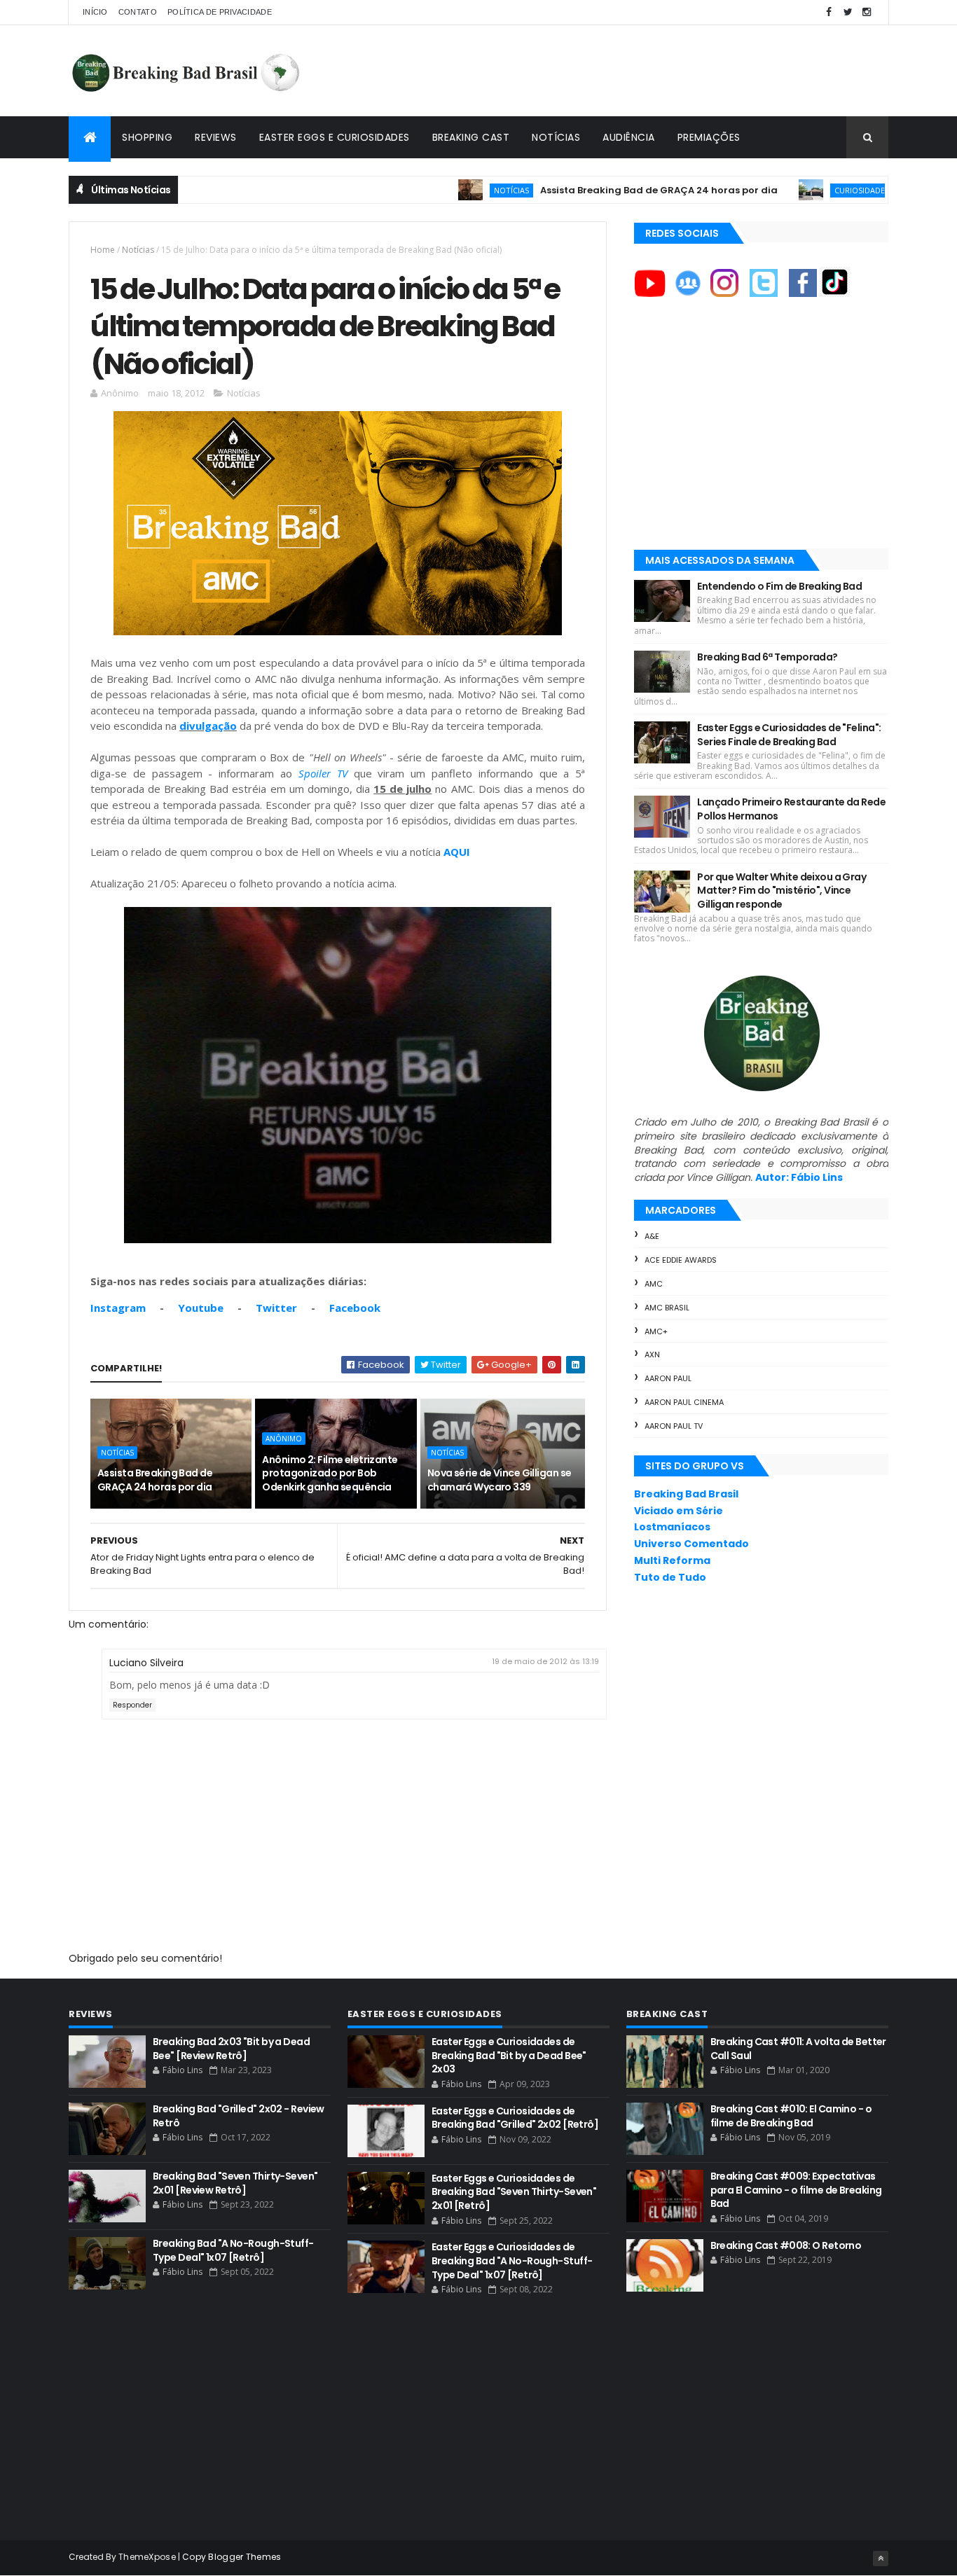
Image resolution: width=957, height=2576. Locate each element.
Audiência (629, 137)
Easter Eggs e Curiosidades (335, 137)
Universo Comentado (691, 1544)
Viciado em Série (679, 1511)
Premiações (709, 137)
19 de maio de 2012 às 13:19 (545, 1661)
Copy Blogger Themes (232, 2557)
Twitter (276, 1308)
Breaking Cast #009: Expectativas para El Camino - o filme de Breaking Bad (796, 2190)
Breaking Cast (471, 137)
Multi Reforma (672, 1560)
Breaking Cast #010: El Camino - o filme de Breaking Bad (791, 2116)
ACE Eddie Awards (681, 1260)
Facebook (355, 1308)
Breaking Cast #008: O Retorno (786, 2245)
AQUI (457, 852)
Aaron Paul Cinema (684, 1402)
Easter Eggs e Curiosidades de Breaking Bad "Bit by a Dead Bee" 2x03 (509, 2055)
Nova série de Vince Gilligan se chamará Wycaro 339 (500, 1480)
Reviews (216, 137)
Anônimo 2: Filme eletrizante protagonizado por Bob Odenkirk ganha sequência (330, 1473)
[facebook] (829, 12)
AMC (654, 1284)
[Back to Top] (881, 2558)
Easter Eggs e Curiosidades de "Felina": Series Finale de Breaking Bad (789, 735)
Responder (132, 1705)
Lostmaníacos (672, 1527)
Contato (138, 12)
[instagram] (867, 12)
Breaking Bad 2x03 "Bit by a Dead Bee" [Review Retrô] (231, 2049)
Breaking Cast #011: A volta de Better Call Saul (798, 2049)
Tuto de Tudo (670, 1577)
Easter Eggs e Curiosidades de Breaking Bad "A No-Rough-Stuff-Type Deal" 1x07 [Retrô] (512, 2260)
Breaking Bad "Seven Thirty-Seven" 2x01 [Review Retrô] (235, 2183)
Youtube (201, 1308)
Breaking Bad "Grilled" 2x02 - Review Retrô (239, 2116)
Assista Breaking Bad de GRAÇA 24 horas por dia (594, 190)
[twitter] (848, 12)
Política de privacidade (220, 12)
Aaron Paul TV (674, 1426)
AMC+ (656, 1331)
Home (103, 250)
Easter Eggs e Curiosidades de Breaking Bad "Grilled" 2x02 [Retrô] (515, 2118)
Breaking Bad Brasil (686, 1494)
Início (95, 12)
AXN (652, 1355)
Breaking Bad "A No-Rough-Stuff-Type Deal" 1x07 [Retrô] (233, 2250)
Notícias (556, 137)
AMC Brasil (667, 1308)
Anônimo (284, 1439)
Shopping (147, 137)
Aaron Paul (668, 1378)
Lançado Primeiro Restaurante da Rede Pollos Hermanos (791, 809)
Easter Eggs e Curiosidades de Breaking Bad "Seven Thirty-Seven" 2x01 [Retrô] (514, 2192)
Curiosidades (797, 190)
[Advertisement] (633, 71)
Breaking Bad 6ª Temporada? (767, 657)
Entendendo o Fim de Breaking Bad (779, 586)
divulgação (208, 726)
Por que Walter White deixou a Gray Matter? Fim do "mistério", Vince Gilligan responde (782, 891)
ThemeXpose (147, 2557)
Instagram (118, 1308)
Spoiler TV (323, 773)
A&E (652, 1236)
